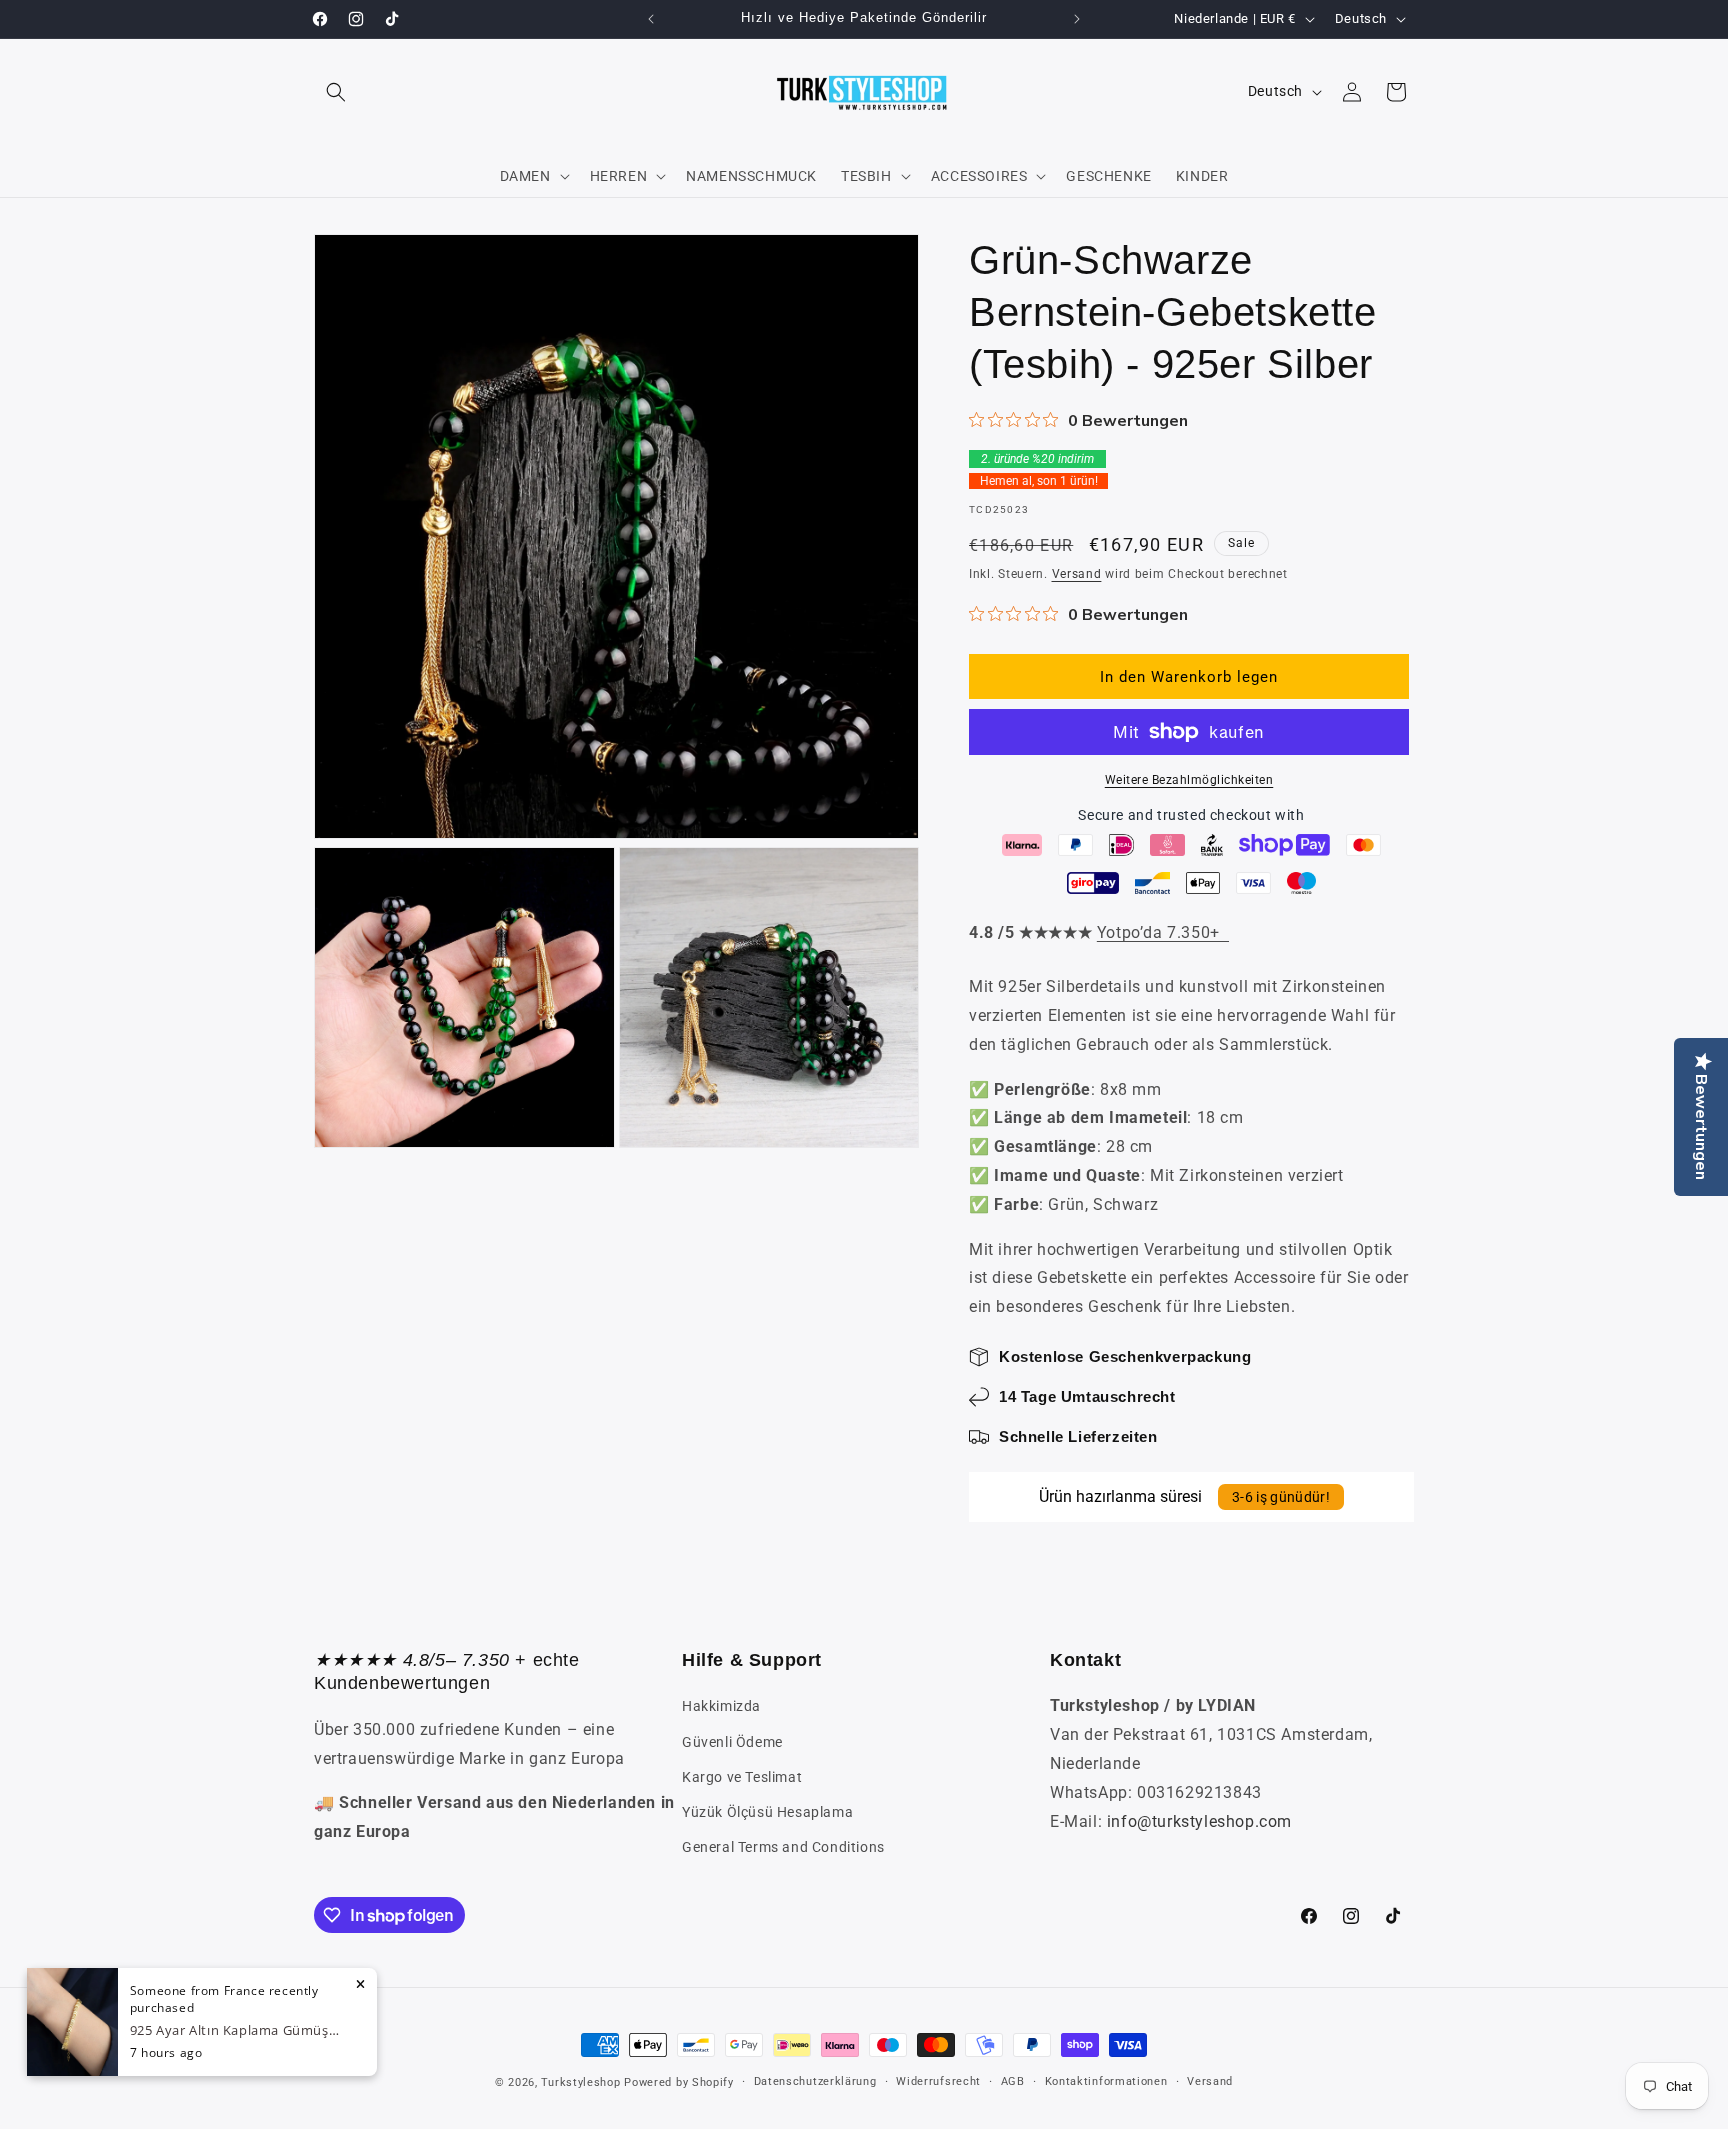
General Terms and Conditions (783, 1847)
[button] (336, 92)
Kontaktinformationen (1106, 2081)
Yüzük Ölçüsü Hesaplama (767, 1812)
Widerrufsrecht (938, 2081)
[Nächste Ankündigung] (1077, 19)
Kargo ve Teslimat (742, 1777)
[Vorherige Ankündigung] (651, 19)
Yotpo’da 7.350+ (1163, 932)
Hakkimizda (721, 1706)
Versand (1077, 574)
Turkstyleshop (580, 2082)
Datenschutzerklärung (815, 2081)
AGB (1013, 2081)
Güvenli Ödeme (732, 1742)
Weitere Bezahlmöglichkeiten (1189, 780)
